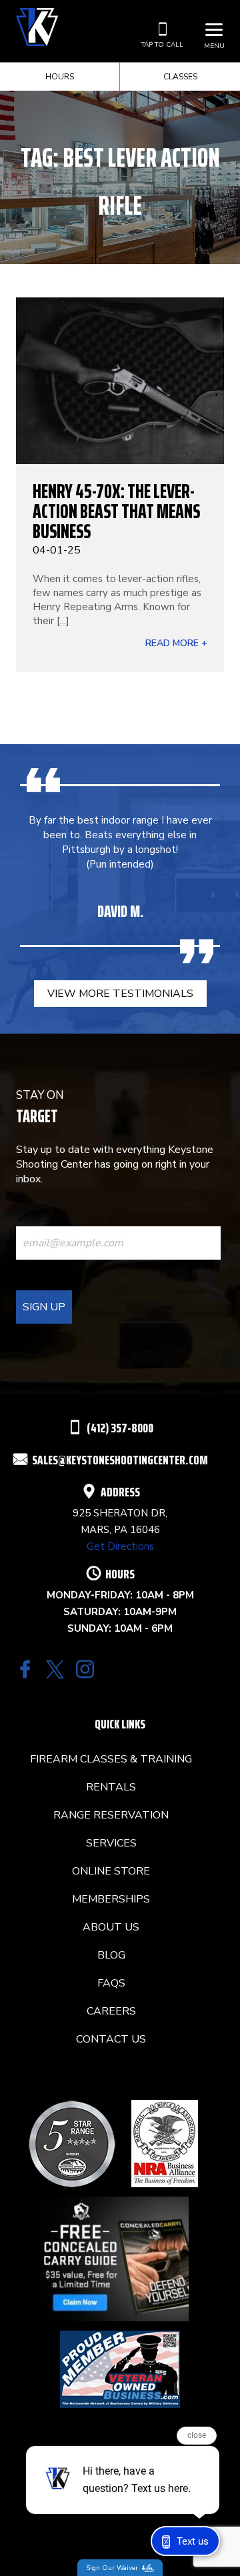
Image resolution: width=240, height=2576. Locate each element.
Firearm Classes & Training (111, 1759)
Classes (180, 77)
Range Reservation (111, 1815)
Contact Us (111, 2039)
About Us (111, 1927)
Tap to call (162, 45)
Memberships (111, 1899)
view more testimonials (120, 994)
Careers (111, 2011)
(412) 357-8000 (120, 1428)
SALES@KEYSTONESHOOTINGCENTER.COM (120, 1460)
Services (111, 1843)
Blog (111, 1955)
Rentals (111, 1787)
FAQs (111, 1983)
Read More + (176, 643)
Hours (60, 77)
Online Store (111, 1871)
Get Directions (120, 1546)
